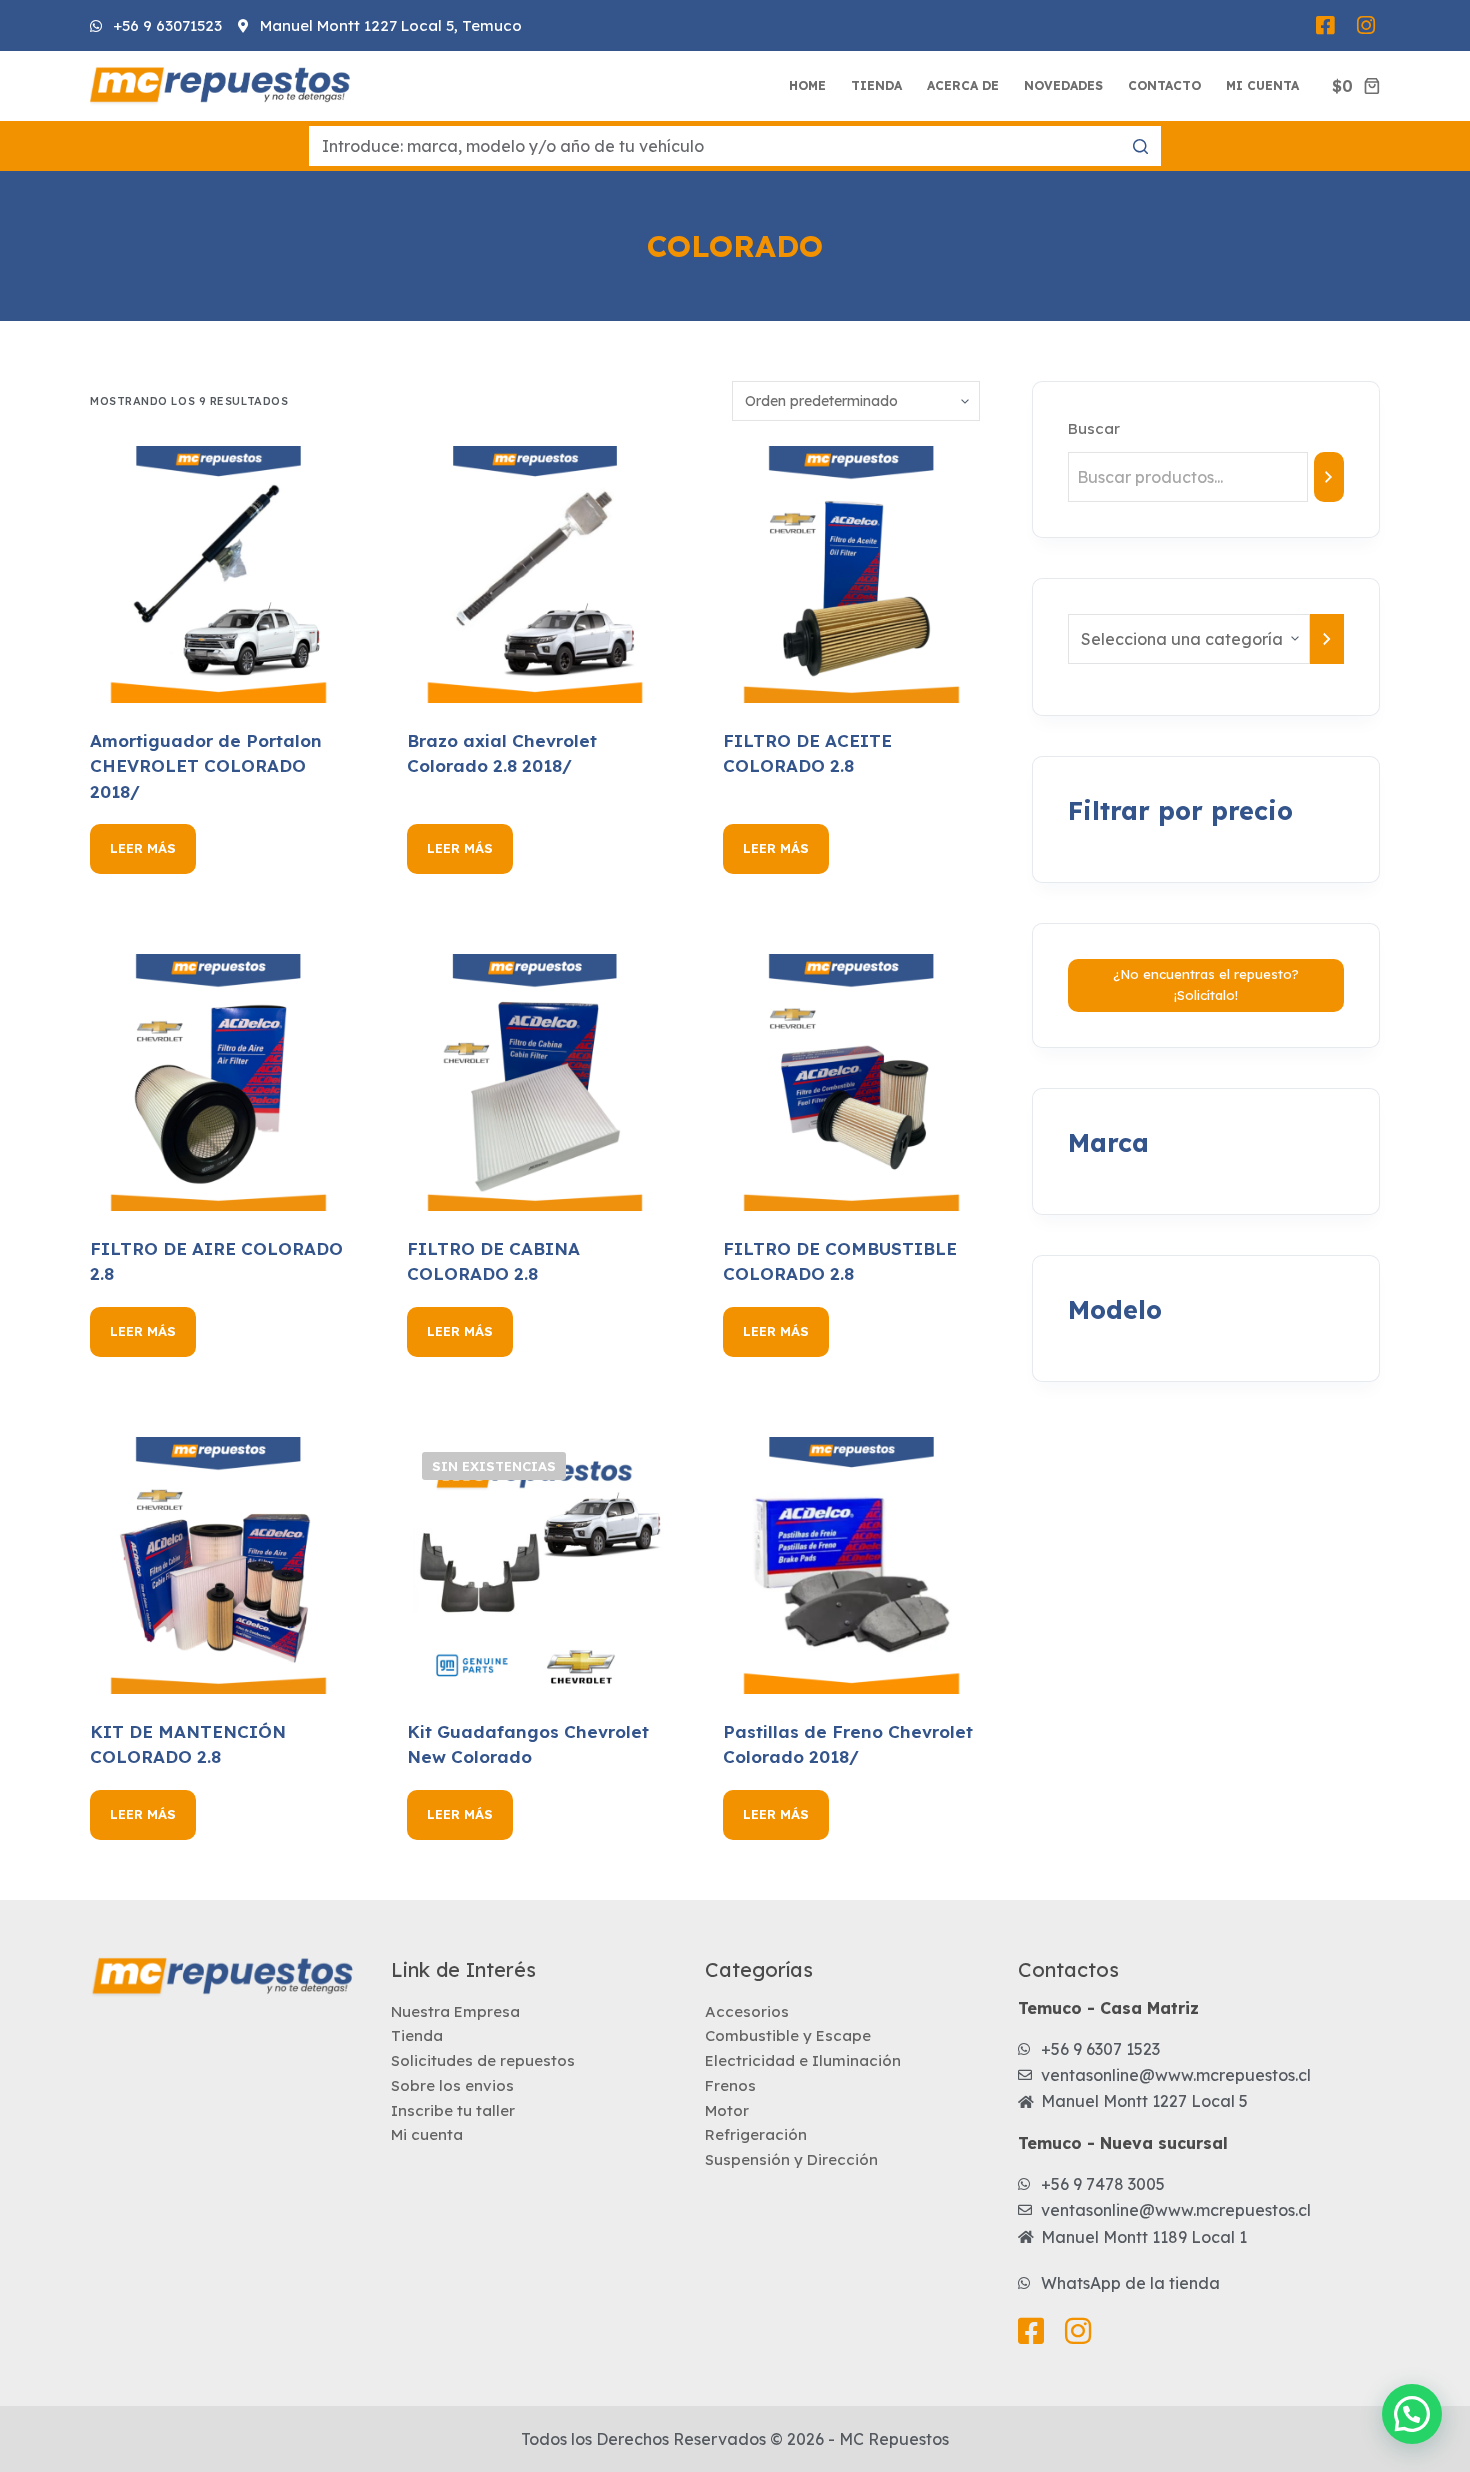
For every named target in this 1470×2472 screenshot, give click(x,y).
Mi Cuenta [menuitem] (1262, 85)
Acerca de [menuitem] (963, 85)
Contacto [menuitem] (1164, 85)
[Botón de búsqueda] (1141, 146)
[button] (1412, 2414)
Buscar (1094, 428)
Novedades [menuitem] (1063, 85)
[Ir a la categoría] (1327, 639)
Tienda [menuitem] (876, 85)
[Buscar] (1329, 477)
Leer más (143, 848)
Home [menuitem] (807, 85)
